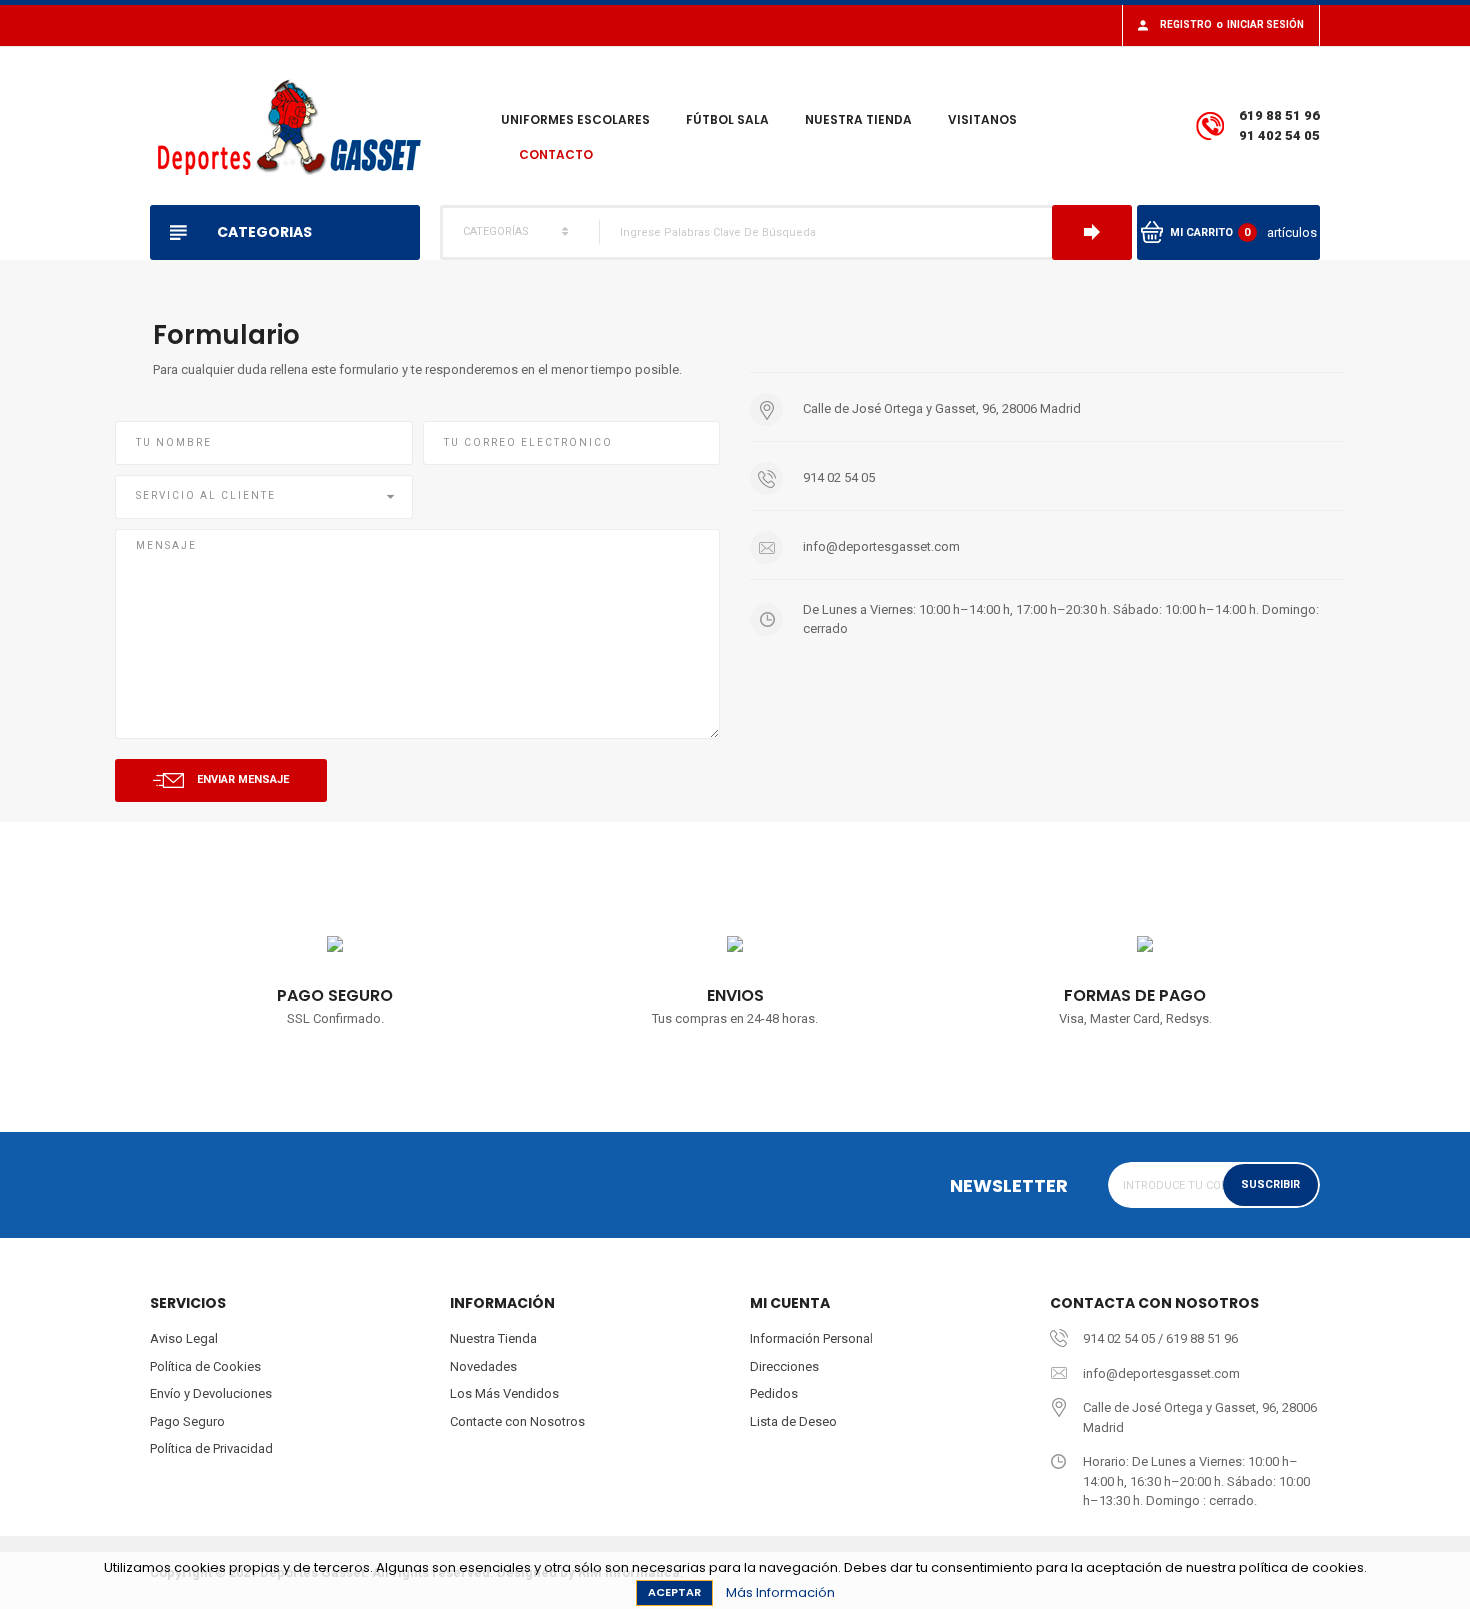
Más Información (780, 1592)
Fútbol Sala (727, 119)
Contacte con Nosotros (517, 1421)
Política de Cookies (205, 1366)
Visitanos (982, 119)
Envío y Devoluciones (211, 1393)
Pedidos (774, 1393)
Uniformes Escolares (575, 119)
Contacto (556, 154)
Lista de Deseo (793, 1421)
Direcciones (784, 1366)
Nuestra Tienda (858, 119)
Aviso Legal (184, 1338)
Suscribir (1270, 1184)
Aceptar (674, 1592)
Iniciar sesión (1265, 24)
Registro (1186, 24)
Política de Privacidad (211, 1448)
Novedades (483, 1366)
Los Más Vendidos (504, 1393)
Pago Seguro (187, 1421)
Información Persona (810, 1338)
